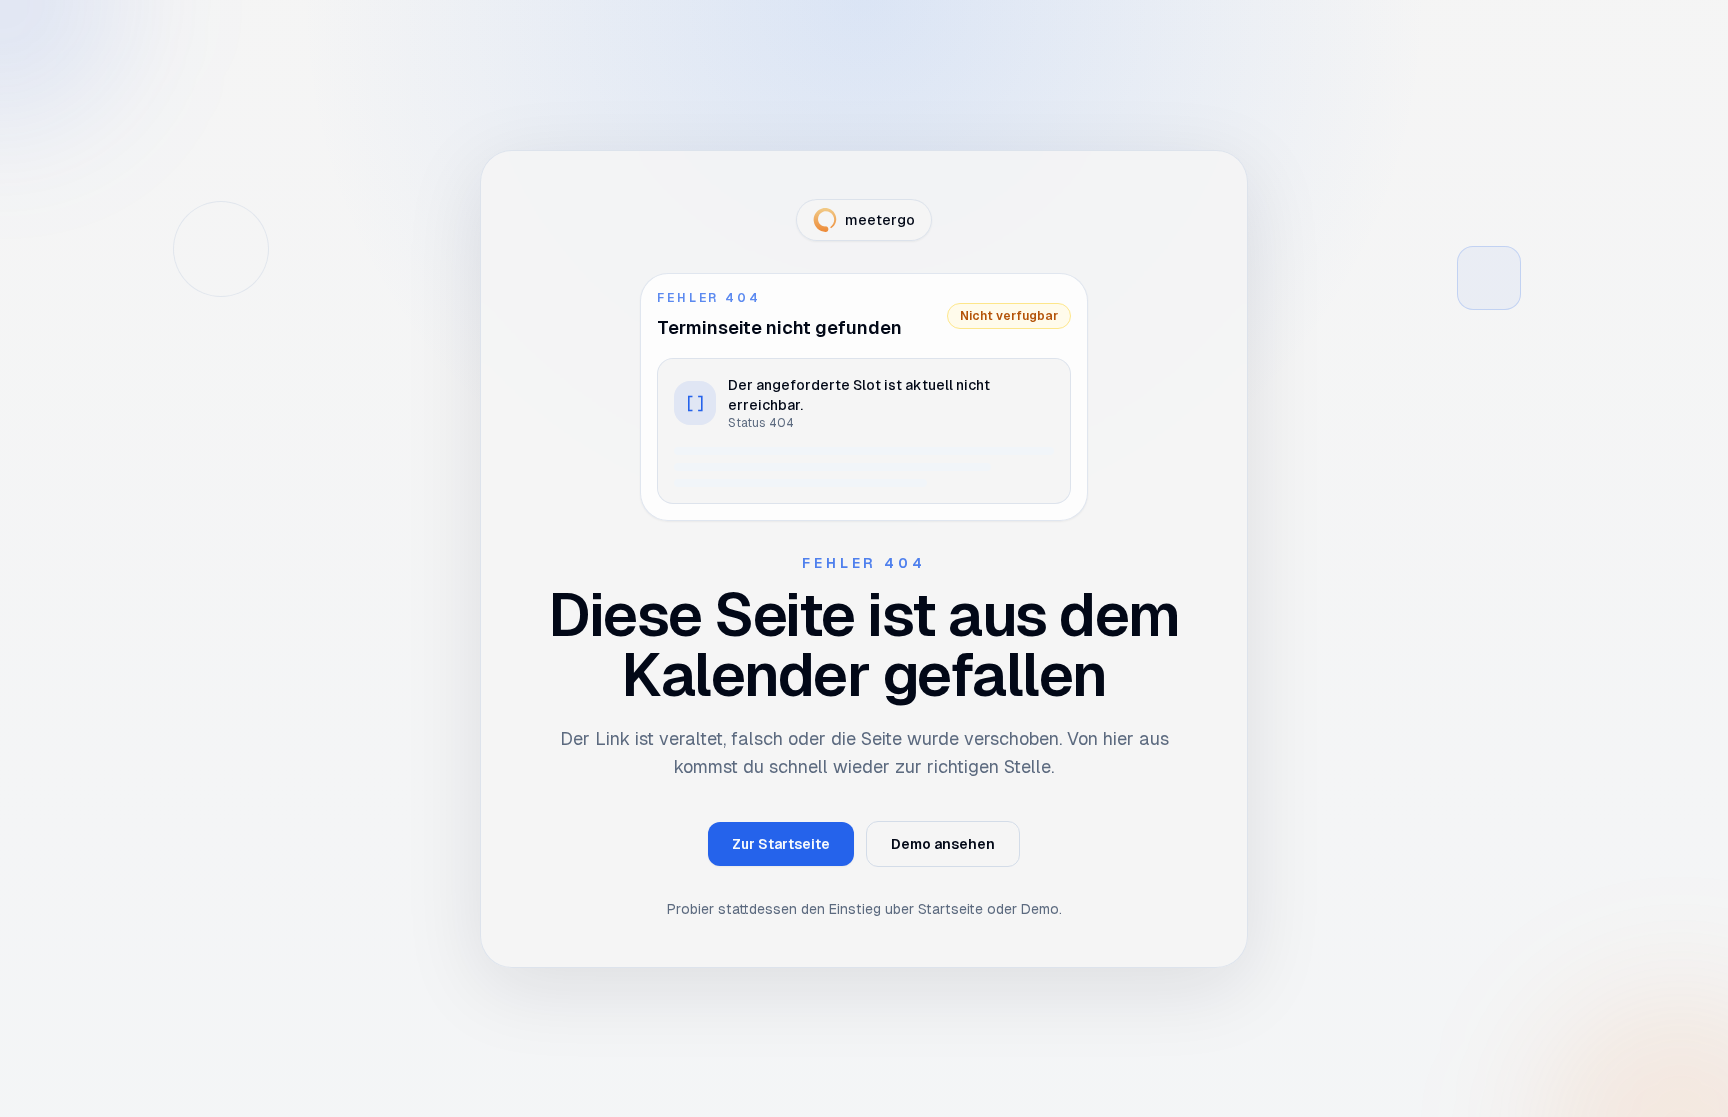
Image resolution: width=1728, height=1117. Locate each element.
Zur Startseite (781, 844)
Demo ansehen (943, 844)
